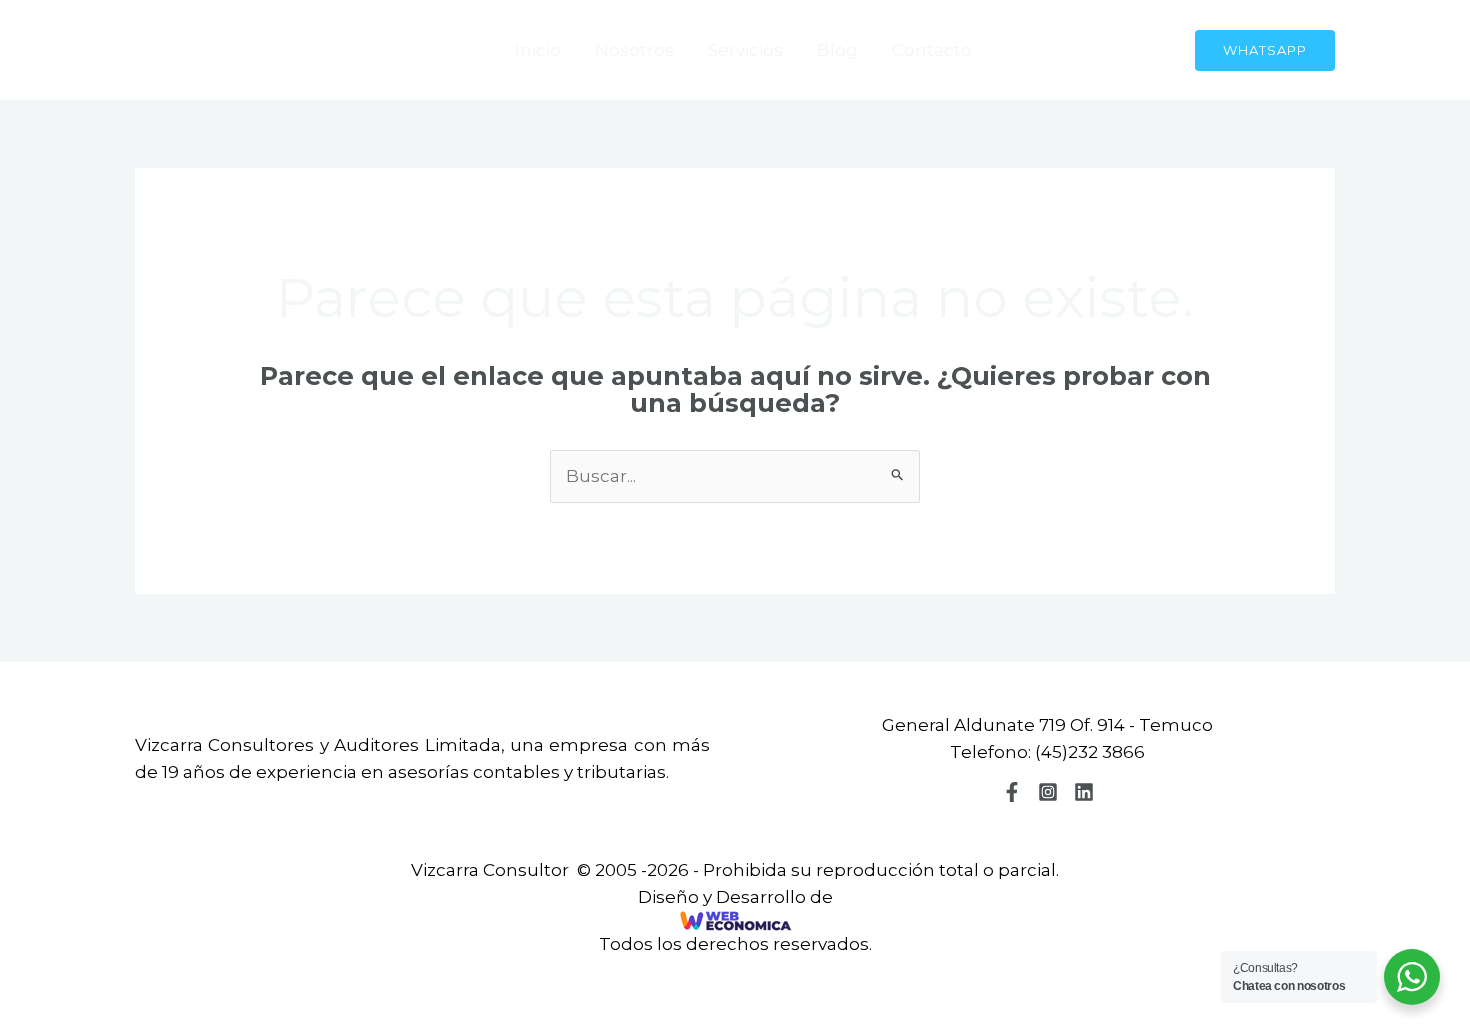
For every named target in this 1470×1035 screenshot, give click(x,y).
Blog (837, 50)
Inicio (538, 50)
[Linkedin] (1084, 792)
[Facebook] (1012, 792)
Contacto (932, 50)
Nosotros (634, 50)
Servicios (745, 50)
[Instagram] (1048, 792)
